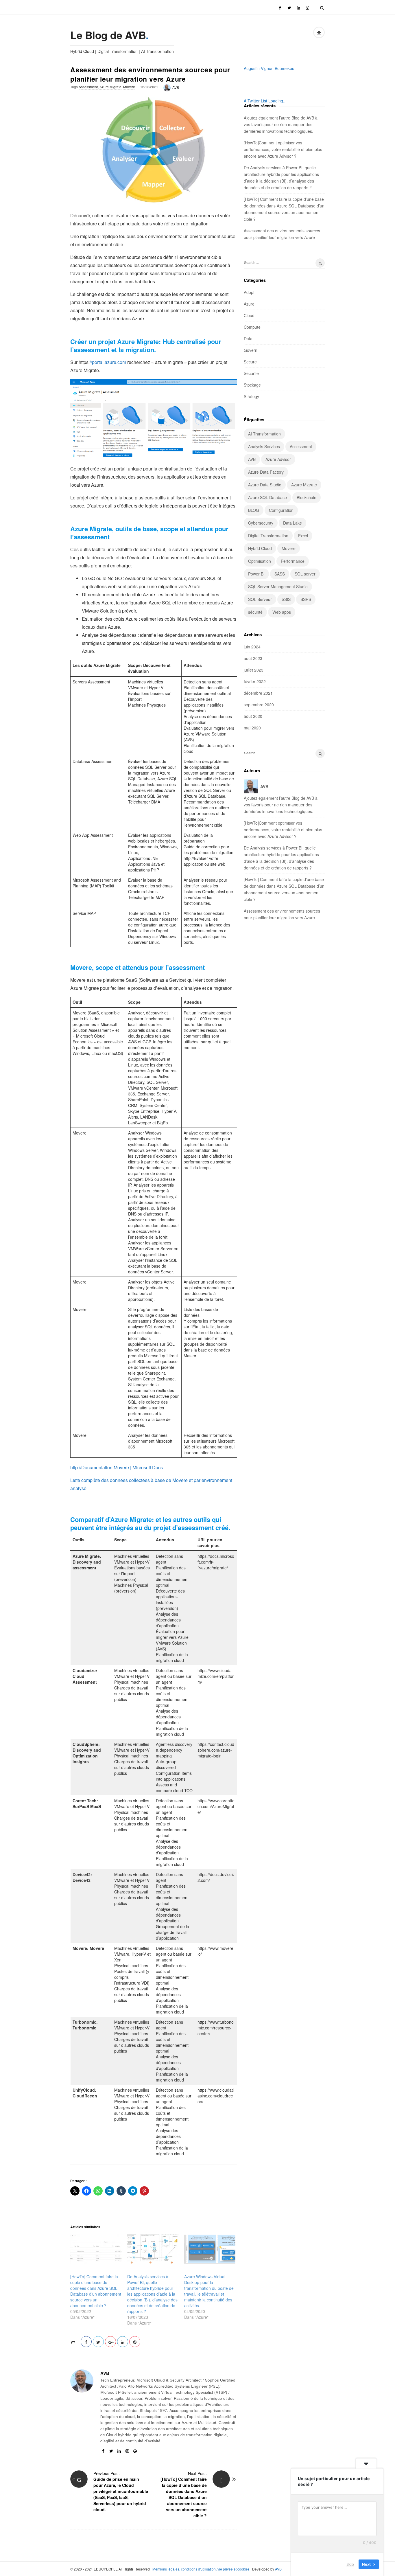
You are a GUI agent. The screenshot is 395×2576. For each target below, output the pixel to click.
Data (248, 339)
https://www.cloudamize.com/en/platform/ (216, 1676)
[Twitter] (289, 7)
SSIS (286, 599)
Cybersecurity (261, 523)
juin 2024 (252, 647)
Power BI (256, 574)
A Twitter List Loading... (265, 101)
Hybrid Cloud (260, 548)
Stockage (252, 385)
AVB (176, 87)
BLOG (254, 510)
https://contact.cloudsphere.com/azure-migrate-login (216, 1750)
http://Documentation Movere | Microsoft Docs (117, 1467)
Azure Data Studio (265, 485)
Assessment (88, 87)
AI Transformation (264, 434)
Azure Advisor (278, 459)
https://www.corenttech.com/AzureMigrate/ (216, 1806)
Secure (250, 362)
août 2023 (253, 658)
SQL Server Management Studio (278, 586)
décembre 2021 (258, 693)
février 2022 (255, 681)
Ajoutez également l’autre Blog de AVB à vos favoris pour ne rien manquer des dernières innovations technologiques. (281, 124)
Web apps (282, 612)
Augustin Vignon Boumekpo (269, 68)
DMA (156, 802)
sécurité (255, 612)
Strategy (251, 396)
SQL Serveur (260, 599)
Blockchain (307, 497)
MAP (160, 897)
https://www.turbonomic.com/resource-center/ (216, 2028)
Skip (350, 2564)
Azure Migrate (110, 87)
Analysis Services (264, 446)
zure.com (117, 362)
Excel (303, 536)
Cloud (249, 315)
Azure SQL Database (267, 497)
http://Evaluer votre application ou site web (204, 861)
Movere (129, 87)
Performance (293, 561)
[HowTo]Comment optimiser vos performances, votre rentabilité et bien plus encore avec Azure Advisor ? (283, 149)
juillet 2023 (254, 670)
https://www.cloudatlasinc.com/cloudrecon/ (216, 2096)
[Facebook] (280, 7)
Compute (252, 327)
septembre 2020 (259, 705)
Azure (249, 304)
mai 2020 (252, 728)
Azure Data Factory (266, 472)
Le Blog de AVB (108, 35)
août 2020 (253, 716)
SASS (280, 574)
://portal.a (98, 362)
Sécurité (251, 373)
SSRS (306, 599)
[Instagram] (307, 7)
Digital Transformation (268, 536)
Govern (251, 350)
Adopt (249, 292)
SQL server (305, 574)
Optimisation (260, 561)
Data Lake (292, 523)
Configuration (281, 510)
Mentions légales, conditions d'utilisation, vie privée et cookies (201, 2569)
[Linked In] (298, 7)
